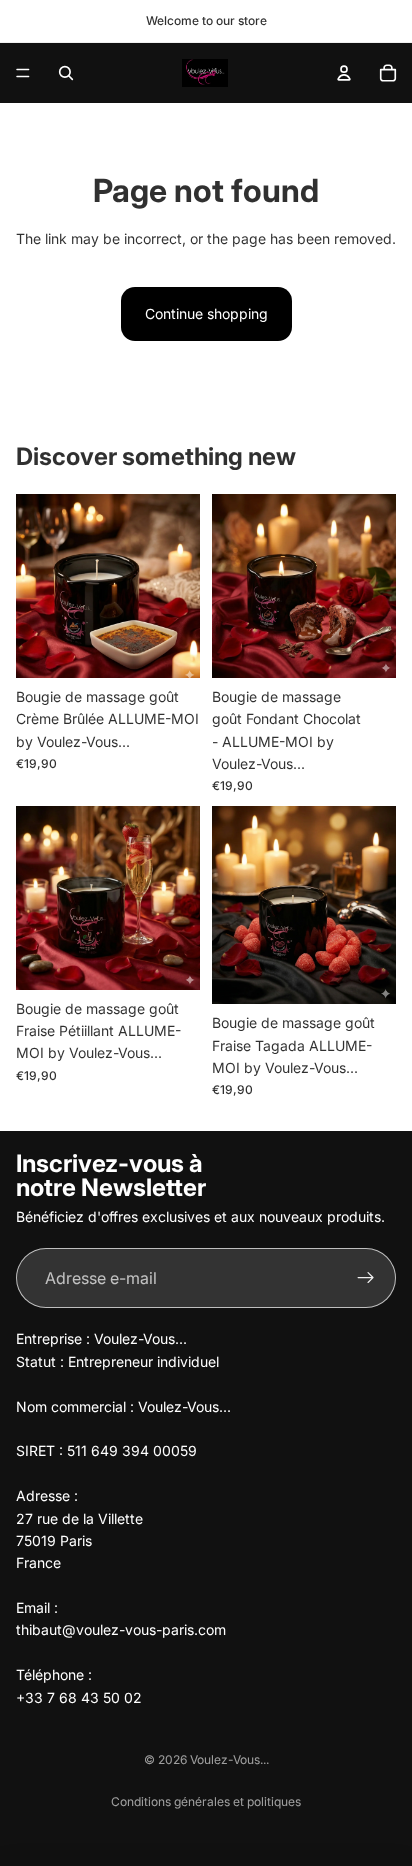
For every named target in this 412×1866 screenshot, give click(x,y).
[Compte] (344, 73)
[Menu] (23, 73)
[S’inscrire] (366, 1279)
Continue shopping (206, 313)
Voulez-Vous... (229, 1759)
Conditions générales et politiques (206, 1801)
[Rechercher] (66, 73)
